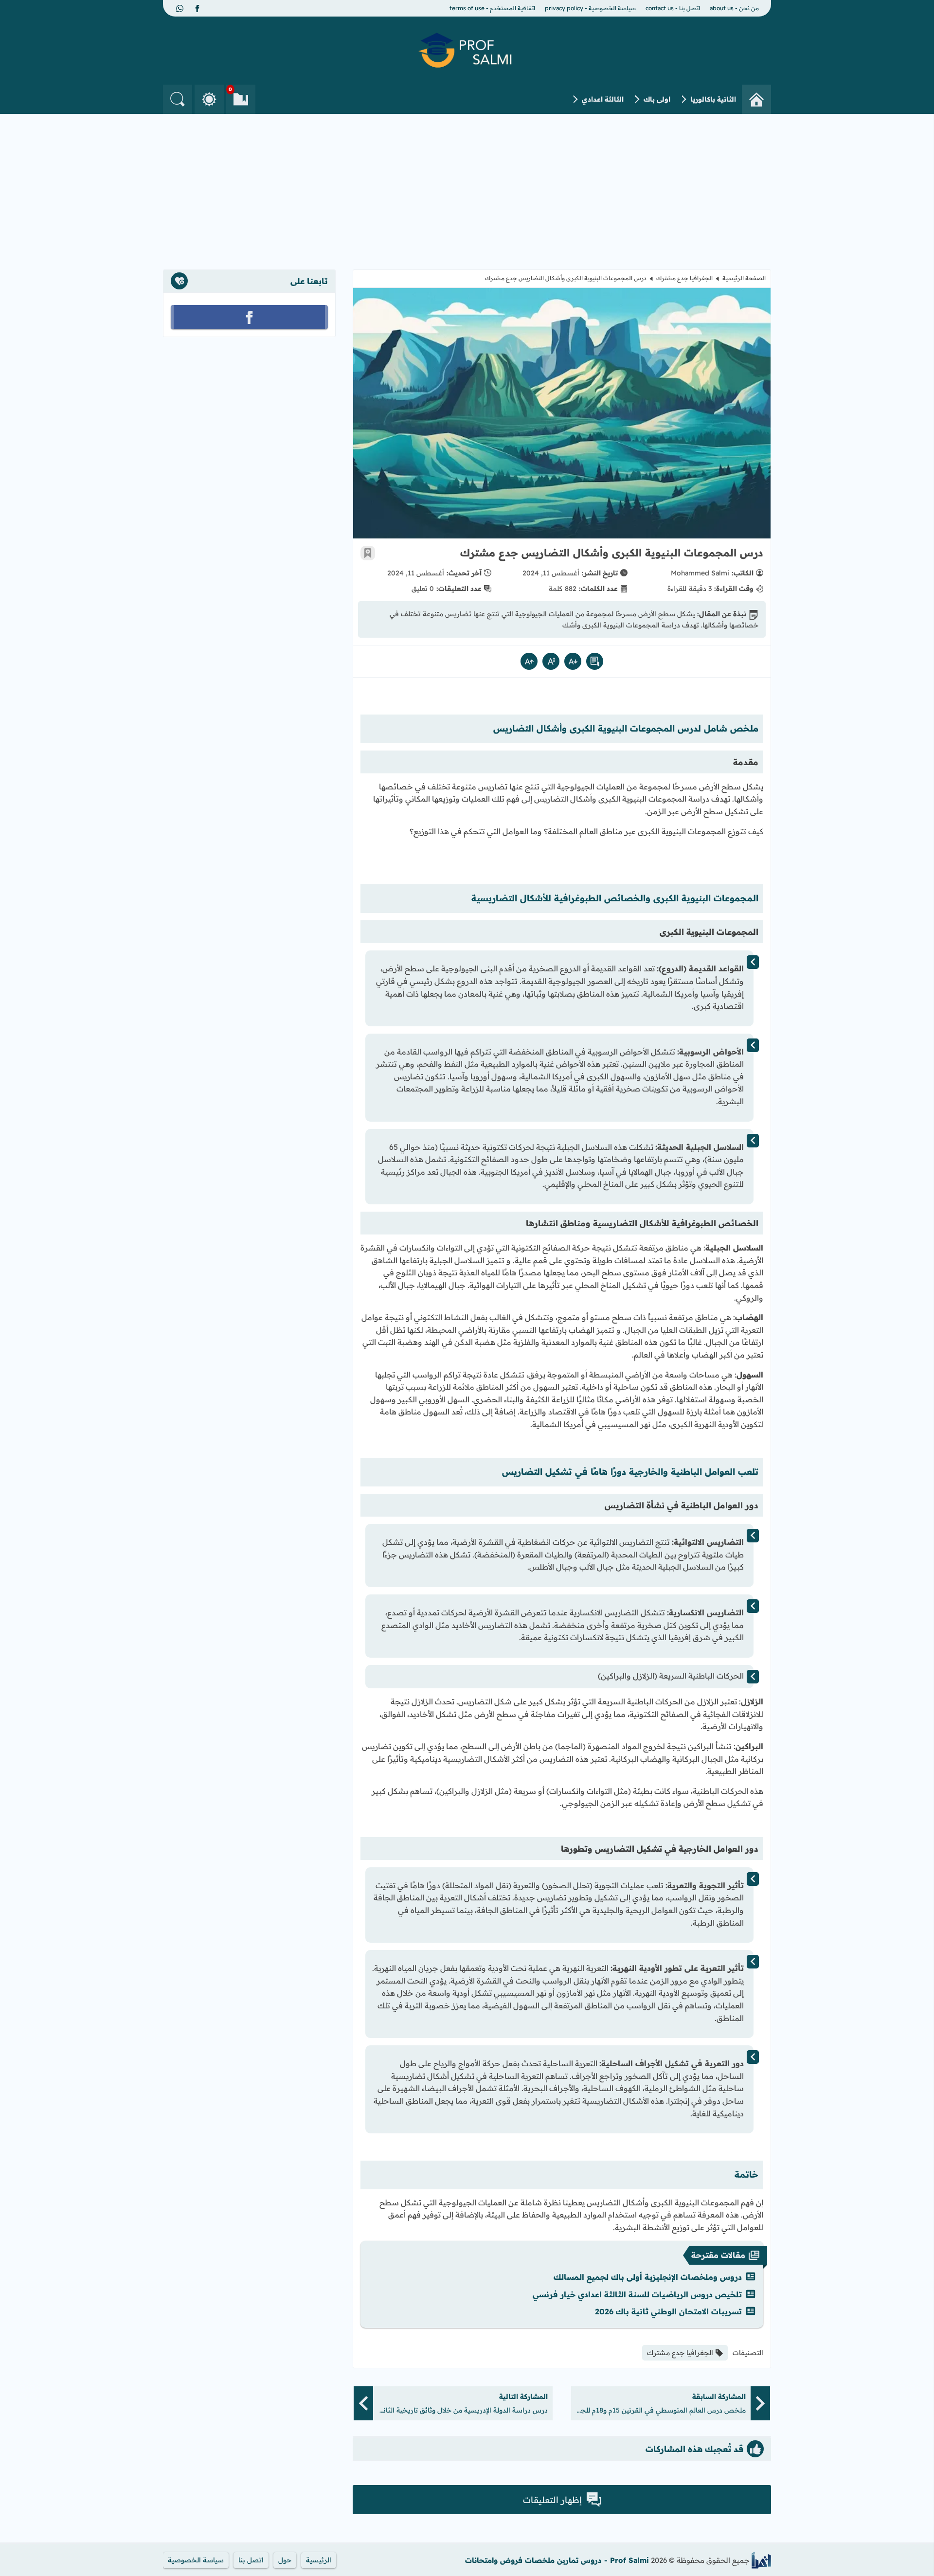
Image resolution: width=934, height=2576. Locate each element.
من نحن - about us (734, 8)
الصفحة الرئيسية (744, 278)
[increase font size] (529, 661)
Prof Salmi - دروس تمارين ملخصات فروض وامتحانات (557, 2560)
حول (285, 2560)
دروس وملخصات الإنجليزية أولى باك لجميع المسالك (648, 2277)
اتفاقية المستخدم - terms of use (492, 8)
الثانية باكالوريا (713, 99)
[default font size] (551, 661)
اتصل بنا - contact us (673, 8)
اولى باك (657, 99)
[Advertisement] (467, 187)
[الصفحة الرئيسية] (756, 99)
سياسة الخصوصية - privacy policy (590, 8)
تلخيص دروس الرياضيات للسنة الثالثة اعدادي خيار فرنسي (637, 2294)
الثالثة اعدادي (603, 99)
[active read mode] (595, 661)
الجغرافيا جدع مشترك (684, 278)
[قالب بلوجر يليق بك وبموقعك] (761, 2560)
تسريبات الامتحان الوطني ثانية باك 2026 (668, 2311)
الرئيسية (319, 2560)
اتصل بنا (251, 2560)
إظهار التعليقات (552, 2500)
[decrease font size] (573, 661)
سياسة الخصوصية (196, 2560)
